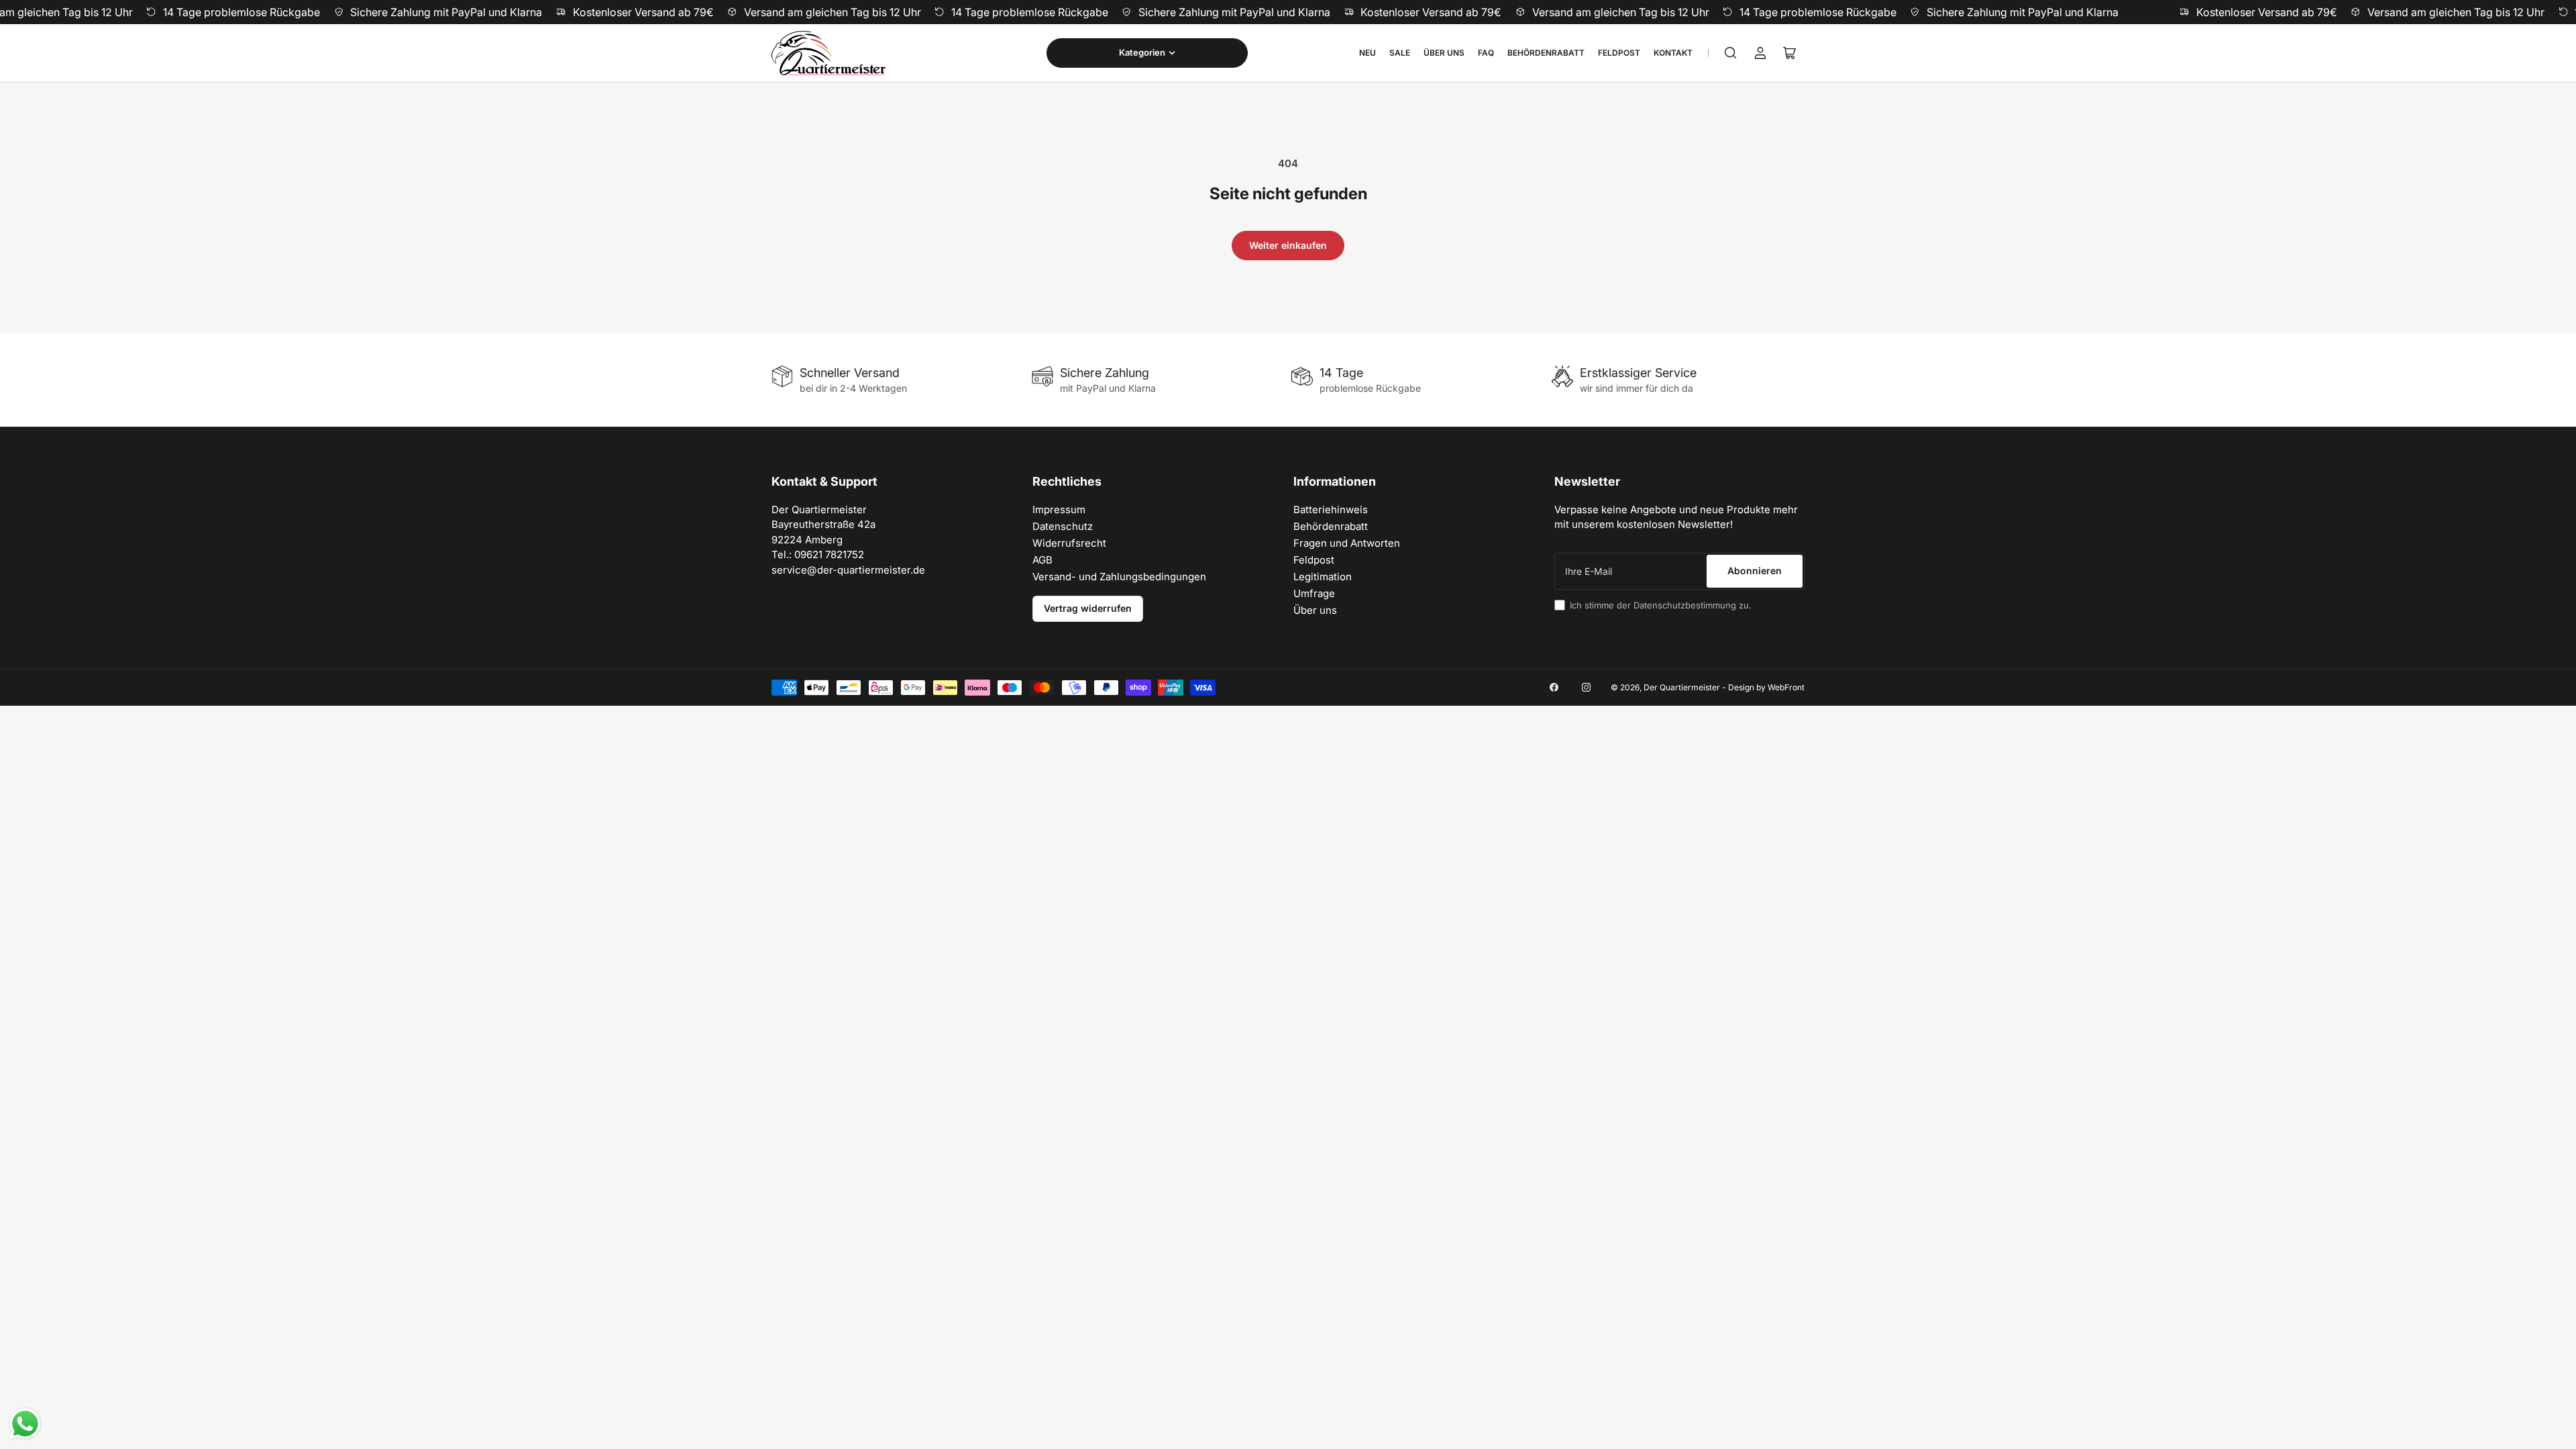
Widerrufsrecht (1069, 543)
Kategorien (1142, 52)
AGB (1042, 560)
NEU (1367, 53)
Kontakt (1673, 53)
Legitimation (1323, 577)
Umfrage (1314, 593)
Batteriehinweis (1331, 509)
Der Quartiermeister (1682, 687)
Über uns (1444, 53)
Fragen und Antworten (1347, 543)
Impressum (1059, 509)
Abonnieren (1755, 571)
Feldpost (1619, 53)
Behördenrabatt (1546, 53)
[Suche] (1731, 53)
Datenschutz (1063, 526)
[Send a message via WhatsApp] (25, 1424)
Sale (1400, 53)
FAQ (1486, 53)
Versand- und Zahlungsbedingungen (1119, 577)
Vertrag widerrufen (1088, 608)
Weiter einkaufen (1288, 245)
